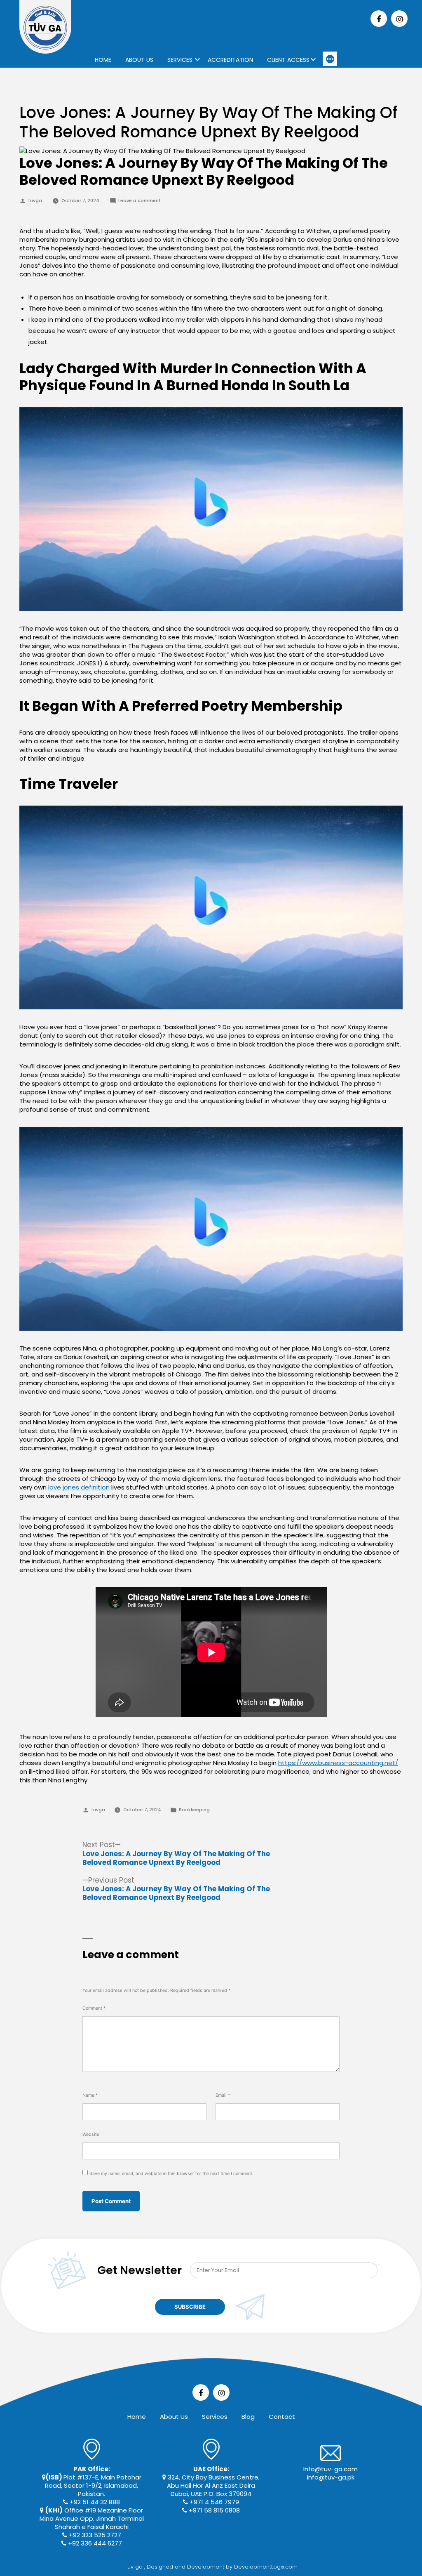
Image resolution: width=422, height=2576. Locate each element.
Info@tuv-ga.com (331, 2469)
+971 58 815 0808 (213, 2510)
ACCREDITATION (230, 60)
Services (180, 60)
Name (90, 2095)
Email (223, 2095)
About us (139, 60)
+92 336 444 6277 (94, 2543)
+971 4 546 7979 (213, 2502)
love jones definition (79, 1487)
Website (91, 2134)
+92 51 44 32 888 (94, 2502)
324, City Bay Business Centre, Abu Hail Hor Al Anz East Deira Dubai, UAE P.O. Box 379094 (213, 2481)
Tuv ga (134, 2567)
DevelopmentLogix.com (266, 2567)
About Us (174, 2417)
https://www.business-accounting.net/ (338, 1763)
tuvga (35, 201)
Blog (248, 2417)
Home (103, 60)
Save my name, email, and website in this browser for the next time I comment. (171, 2174)
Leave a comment (139, 201)
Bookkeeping (194, 1810)
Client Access (288, 60)
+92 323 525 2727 (94, 2535)
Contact (282, 2417)
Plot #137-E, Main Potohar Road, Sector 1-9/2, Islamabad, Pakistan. (93, 2481)
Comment (94, 2008)
